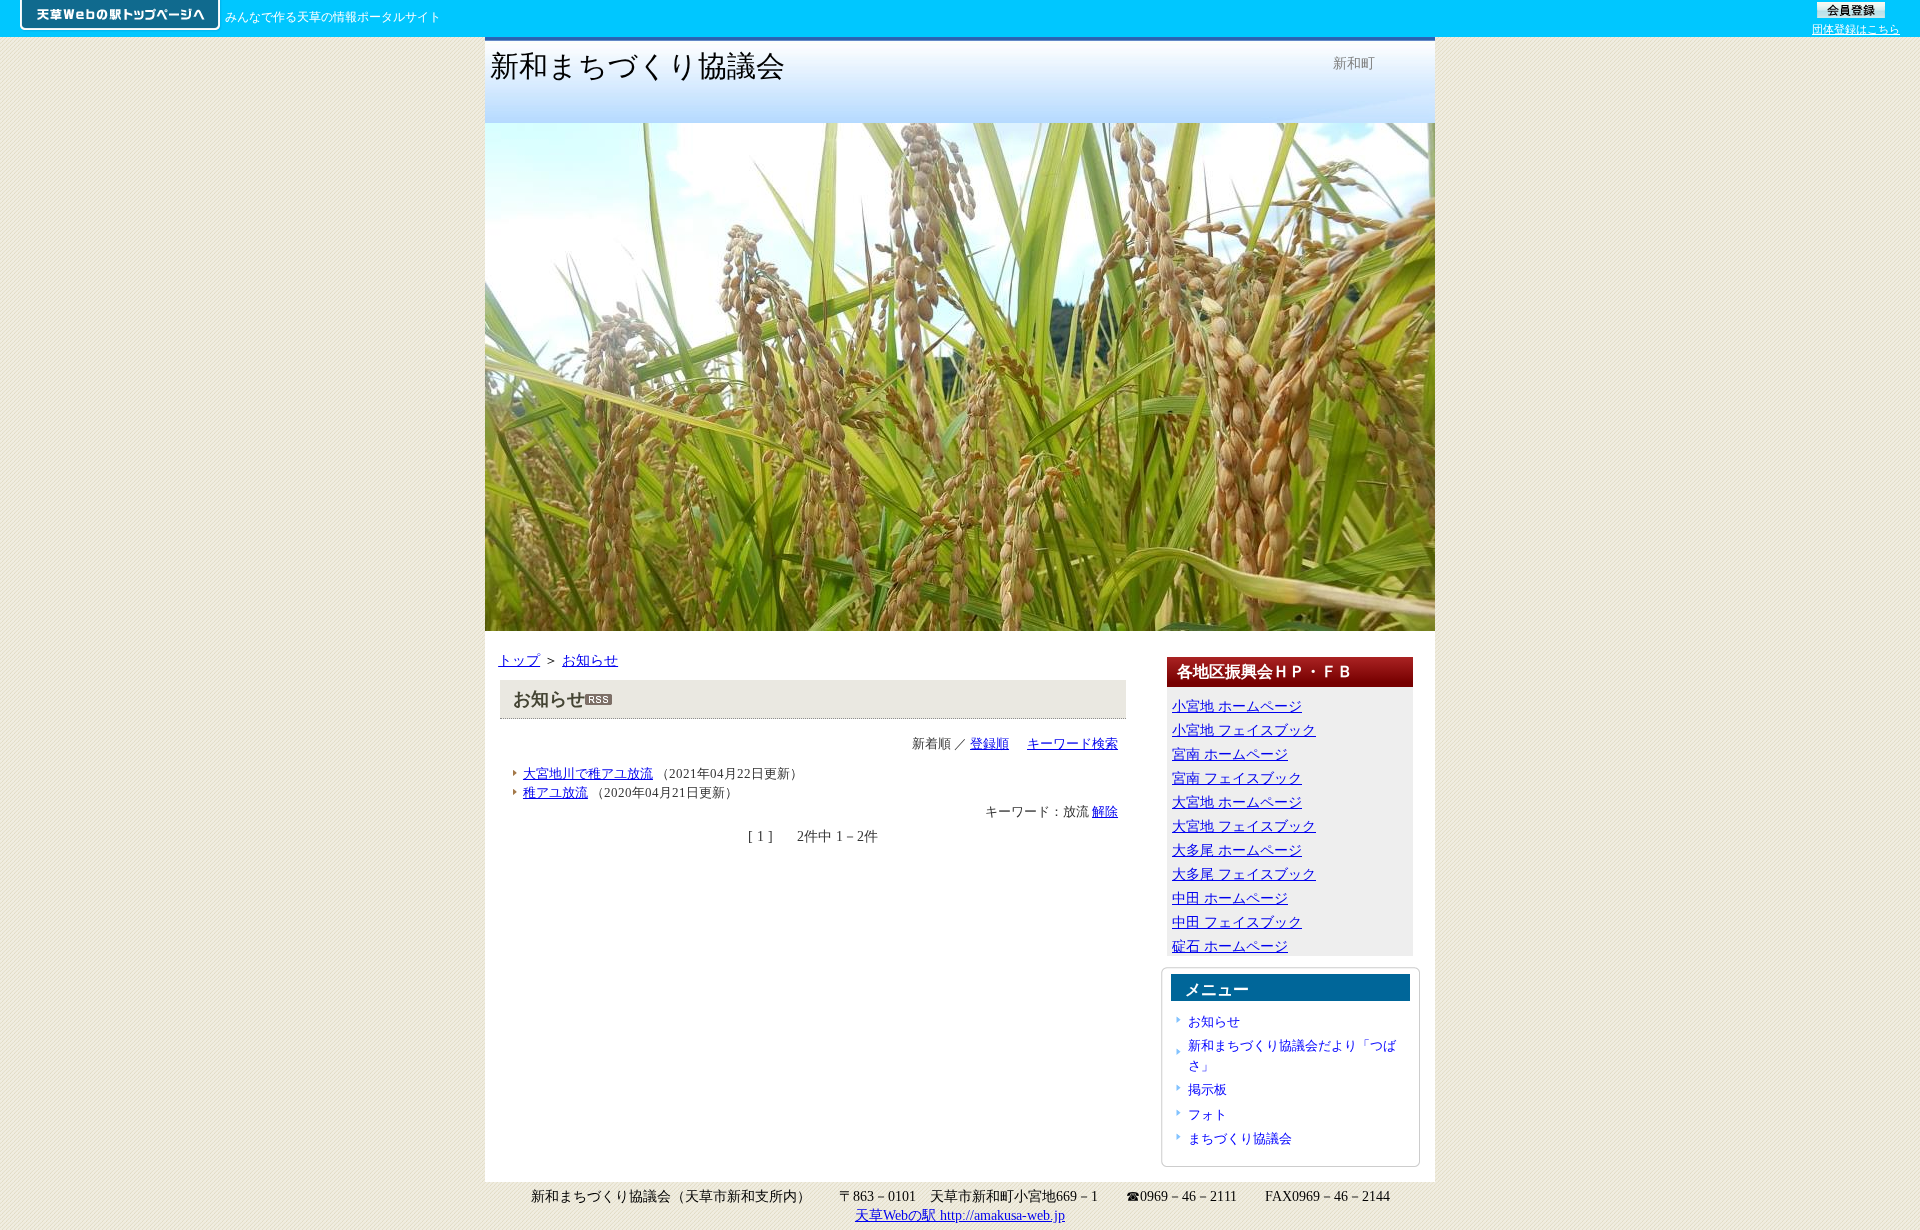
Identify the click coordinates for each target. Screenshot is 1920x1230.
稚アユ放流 (555, 792)
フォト (1207, 1114)
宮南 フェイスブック (1237, 778)
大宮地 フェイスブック (1244, 826)
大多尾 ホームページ (1237, 850)
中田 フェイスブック (1237, 922)
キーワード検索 (1072, 743)
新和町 (1354, 63)
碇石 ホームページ (1230, 946)
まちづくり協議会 (1240, 1138)
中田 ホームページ (1230, 898)
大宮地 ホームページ (1237, 802)
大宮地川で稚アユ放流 (588, 773)
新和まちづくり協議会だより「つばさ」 (1292, 1055)
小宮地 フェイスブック (1244, 730)
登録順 (989, 743)
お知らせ (590, 660)
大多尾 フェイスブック (1244, 874)
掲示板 (1207, 1089)
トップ (519, 660)
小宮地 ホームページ (1237, 706)
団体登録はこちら (1856, 29)
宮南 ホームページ (1230, 754)
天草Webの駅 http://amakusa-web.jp (960, 1215)
